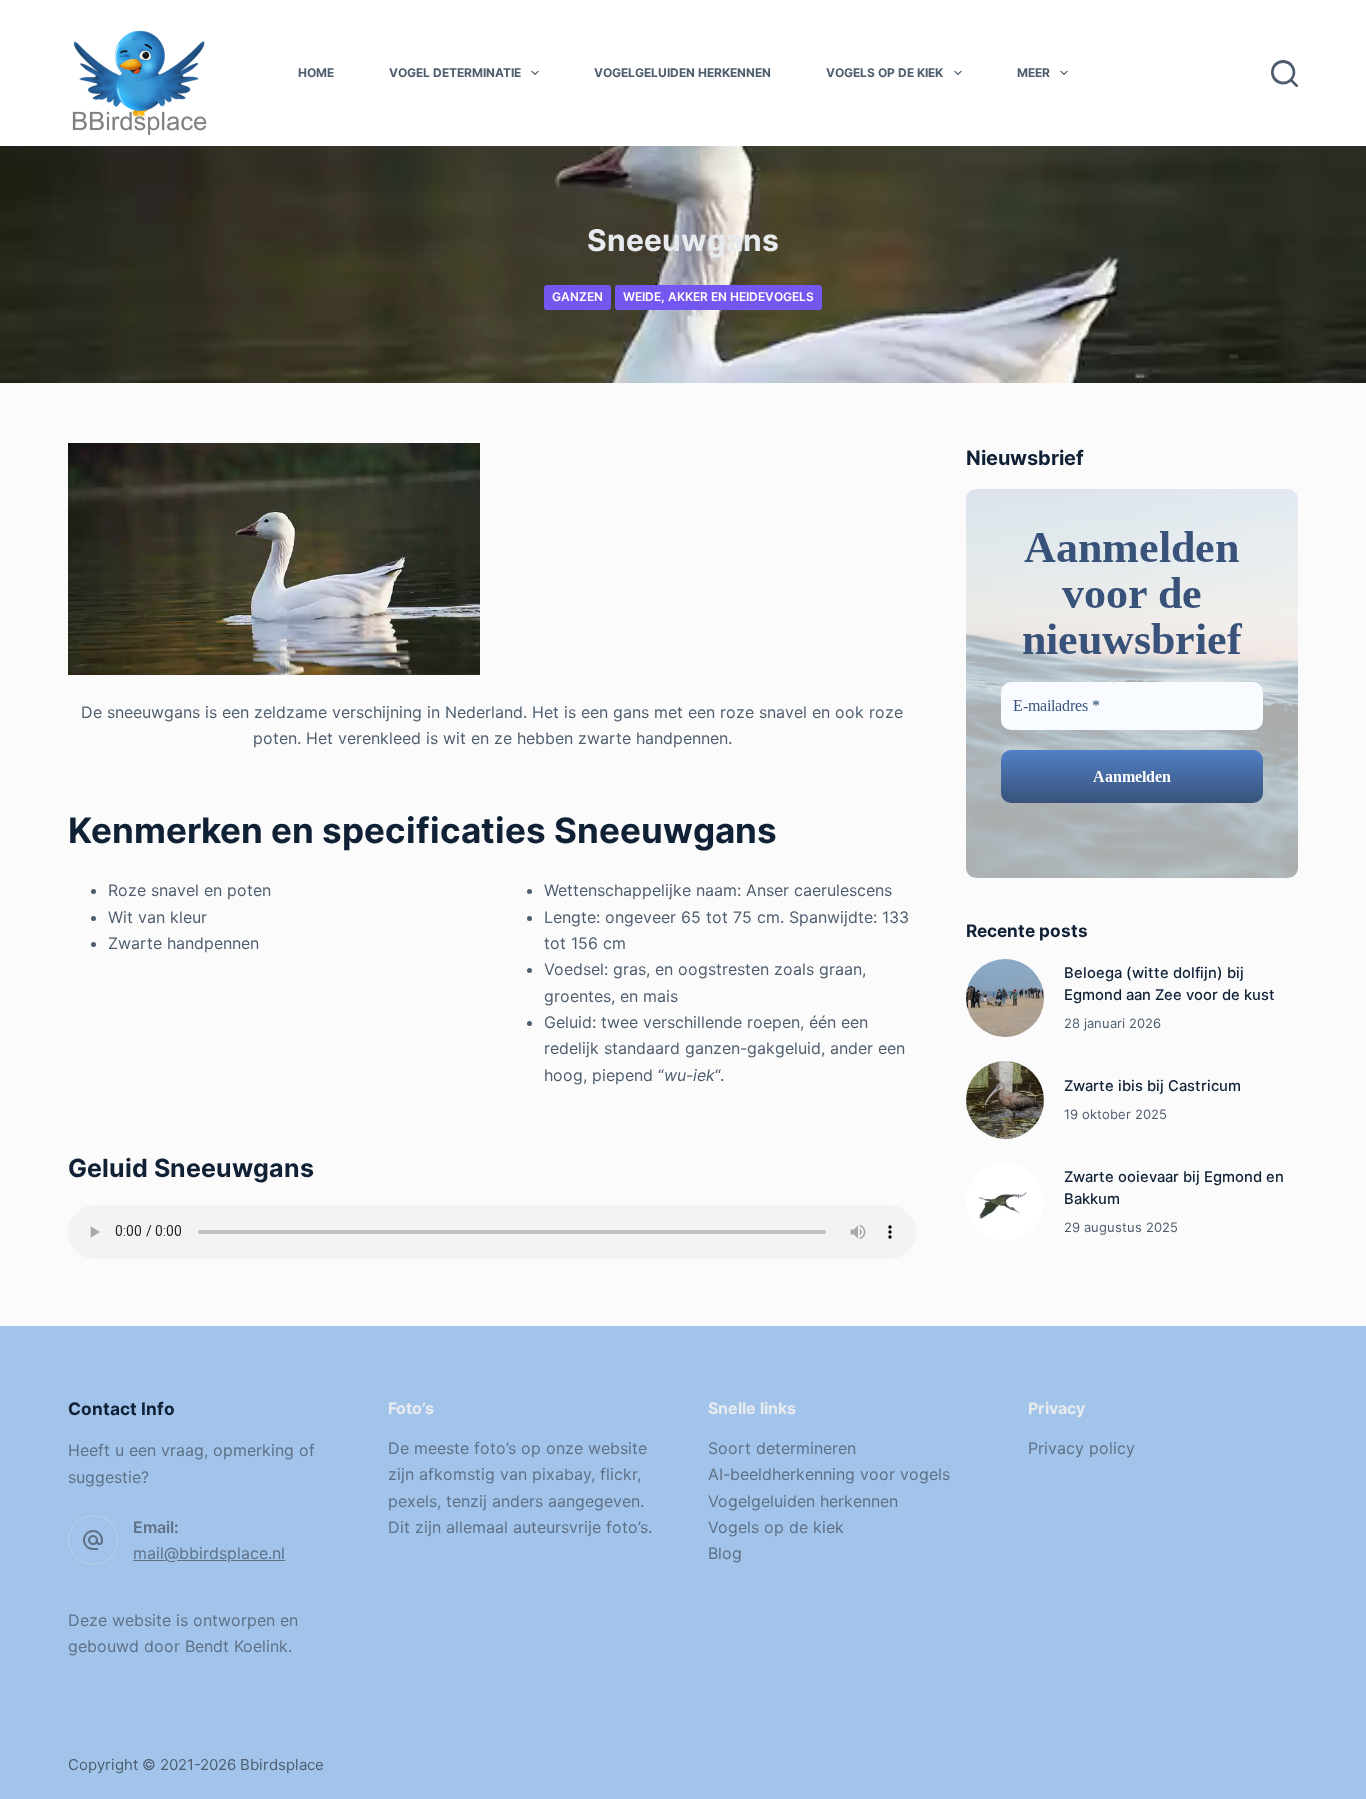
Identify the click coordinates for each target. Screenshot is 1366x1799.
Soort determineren (782, 1448)
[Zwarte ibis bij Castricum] (1005, 1100)
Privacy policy (1081, 1448)
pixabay (561, 1474)
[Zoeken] (1284, 73)
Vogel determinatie (455, 72)
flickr (618, 1474)
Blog (725, 1553)
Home (316, 72)
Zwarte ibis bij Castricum (1152, 1086)
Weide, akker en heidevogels (718, 296)
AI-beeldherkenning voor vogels (829, 1474)
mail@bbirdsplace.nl (209, 1553)
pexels (412, 1501)
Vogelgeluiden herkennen (682, 72)
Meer (1033, 72)
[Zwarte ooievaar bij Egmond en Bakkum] (1005, 1202)
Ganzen (577, 296)
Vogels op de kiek (884, 72)
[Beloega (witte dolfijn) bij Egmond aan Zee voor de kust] (1005, 998)
